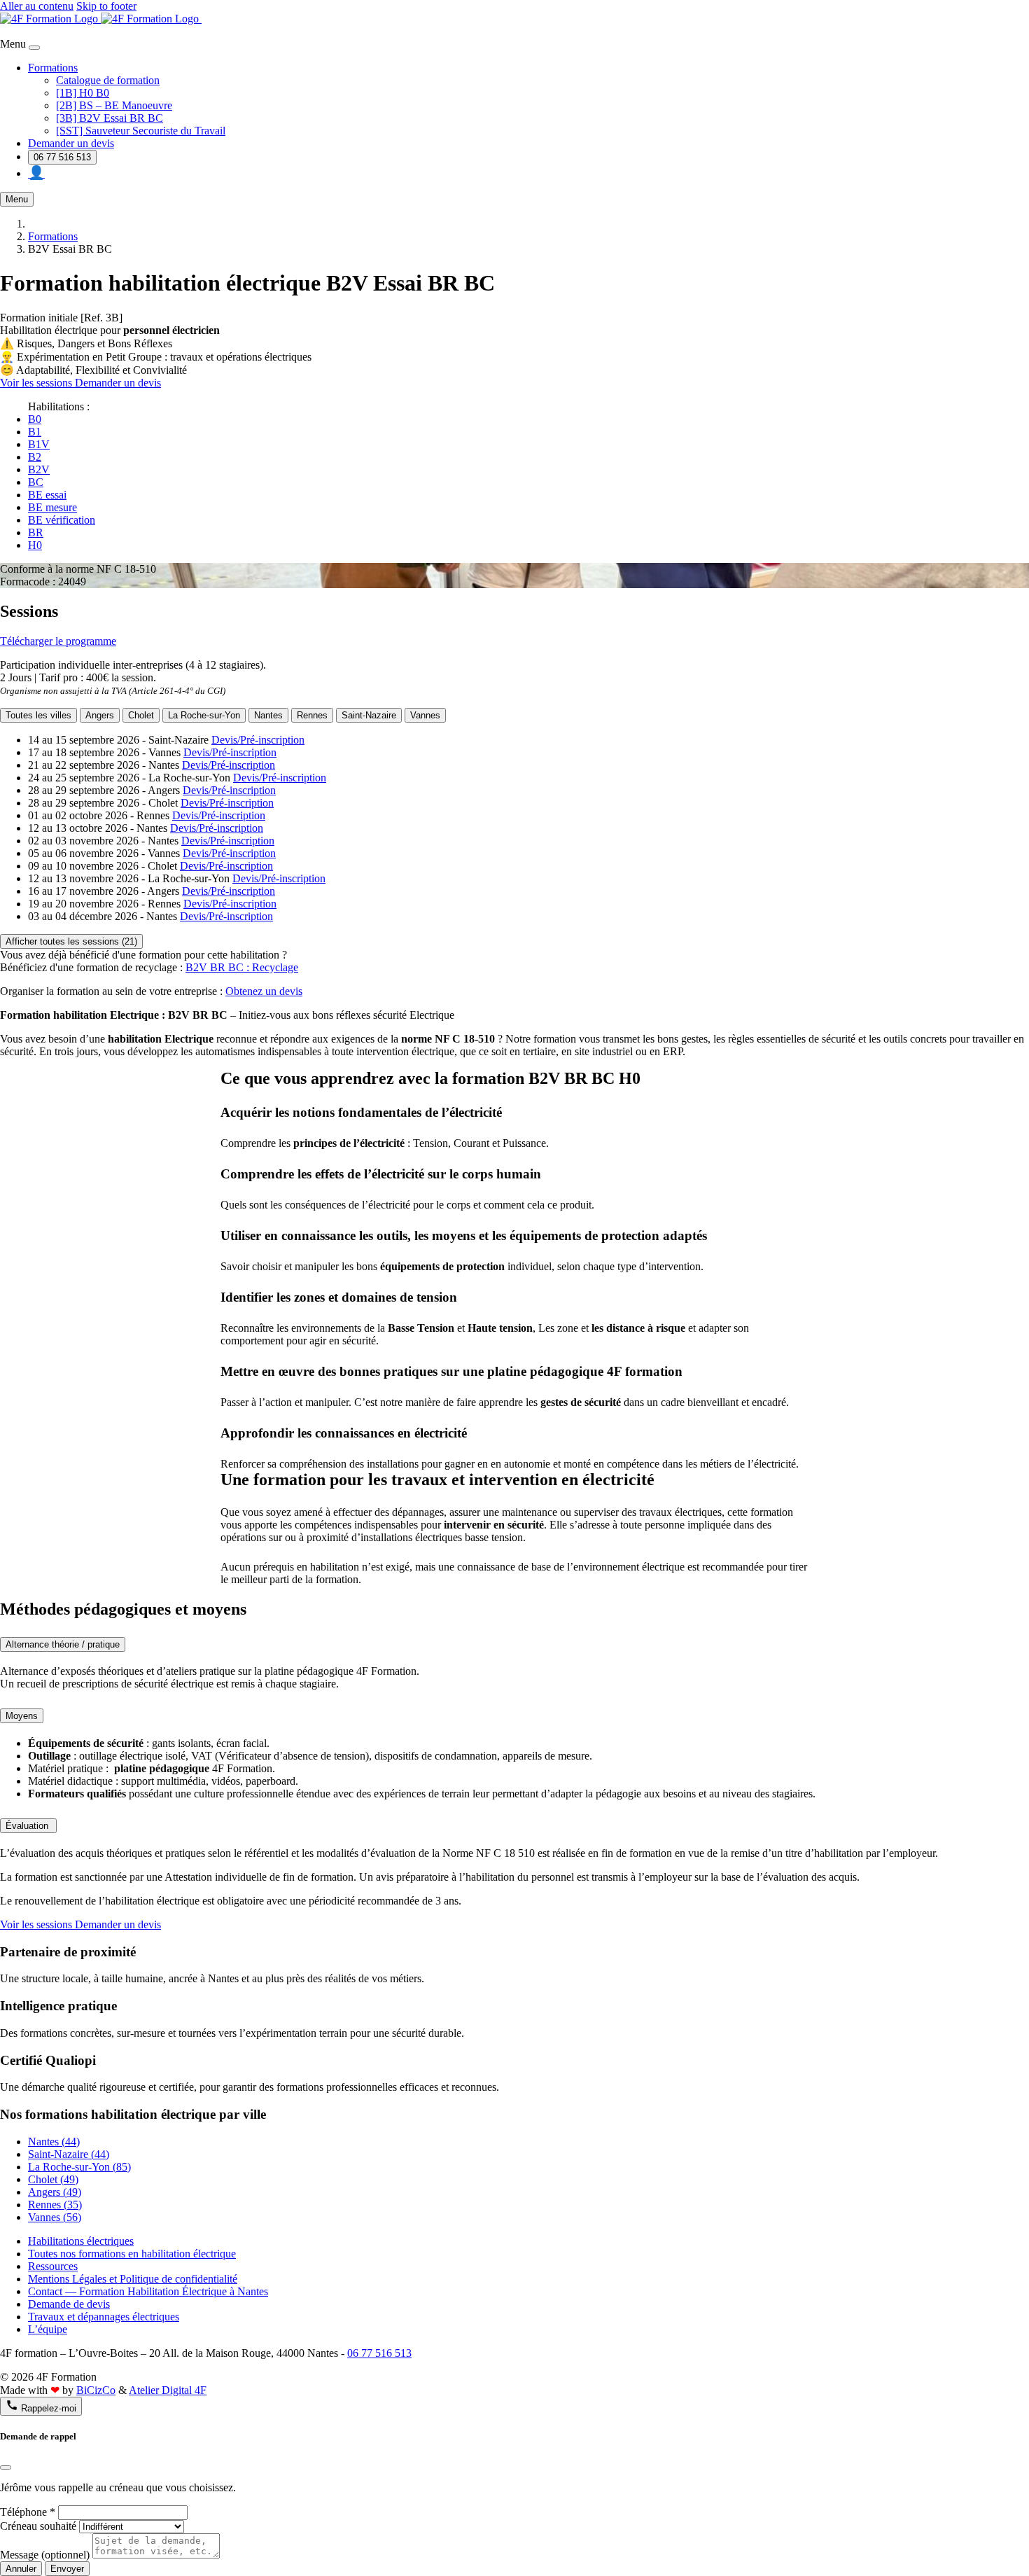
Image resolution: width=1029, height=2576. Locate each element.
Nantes (268, 715)
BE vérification (62, 520)
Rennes (312, 715)
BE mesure (52, 507)
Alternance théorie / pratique (63, 1644)
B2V (39, 469)
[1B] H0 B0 (83, 93)
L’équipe (48, 2329)
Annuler (21, 2569)
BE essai (47, 495)
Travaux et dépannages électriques (104, 2317)
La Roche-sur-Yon (204, 715)
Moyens (22, 1716)
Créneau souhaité (38, 2526)
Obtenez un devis (264, 991)
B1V (39, 444)
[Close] (34, 48)
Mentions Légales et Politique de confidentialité (133, 2279)
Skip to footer (106, 6)
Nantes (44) (54, 2142)
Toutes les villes (38, 715)
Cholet (141, 715)
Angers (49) (55, 2192)
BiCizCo (96, 2390)
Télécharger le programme (58, 641)
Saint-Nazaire (369, 715)
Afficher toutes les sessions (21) (71, 941)
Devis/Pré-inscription (258, 740)
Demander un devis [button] (118, 383)
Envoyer (67, 2569)
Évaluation (28, 1826)
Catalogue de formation (108, 80)
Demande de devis (69, 2304)
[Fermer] (6, 2467)
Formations (53, 68)
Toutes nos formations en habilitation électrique (132, 2254)
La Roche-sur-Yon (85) (79, 2167)
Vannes (425, 715)
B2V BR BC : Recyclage (242, 967)
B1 (35, 432)
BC (36, 482)
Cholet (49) (53, 2179)
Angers (100, 715)
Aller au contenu (37, 6)
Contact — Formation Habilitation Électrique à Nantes (148, 2291)
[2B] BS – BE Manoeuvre (114, 105)
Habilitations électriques (81, 2241)
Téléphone (28, 2512)
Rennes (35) (55, 2205)
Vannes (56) (55, 2217)
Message (45, 2555)
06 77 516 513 (62, 157)
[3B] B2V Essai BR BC (110, 118)
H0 (35, 545)
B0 (35, 419)
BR (36, 532)
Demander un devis (71, 143)
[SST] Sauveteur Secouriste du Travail (141, 131)
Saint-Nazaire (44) (69, 2154)
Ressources (53, 2266)
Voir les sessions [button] (37, 383)
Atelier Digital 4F (168, 2390)
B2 (35, 457)
